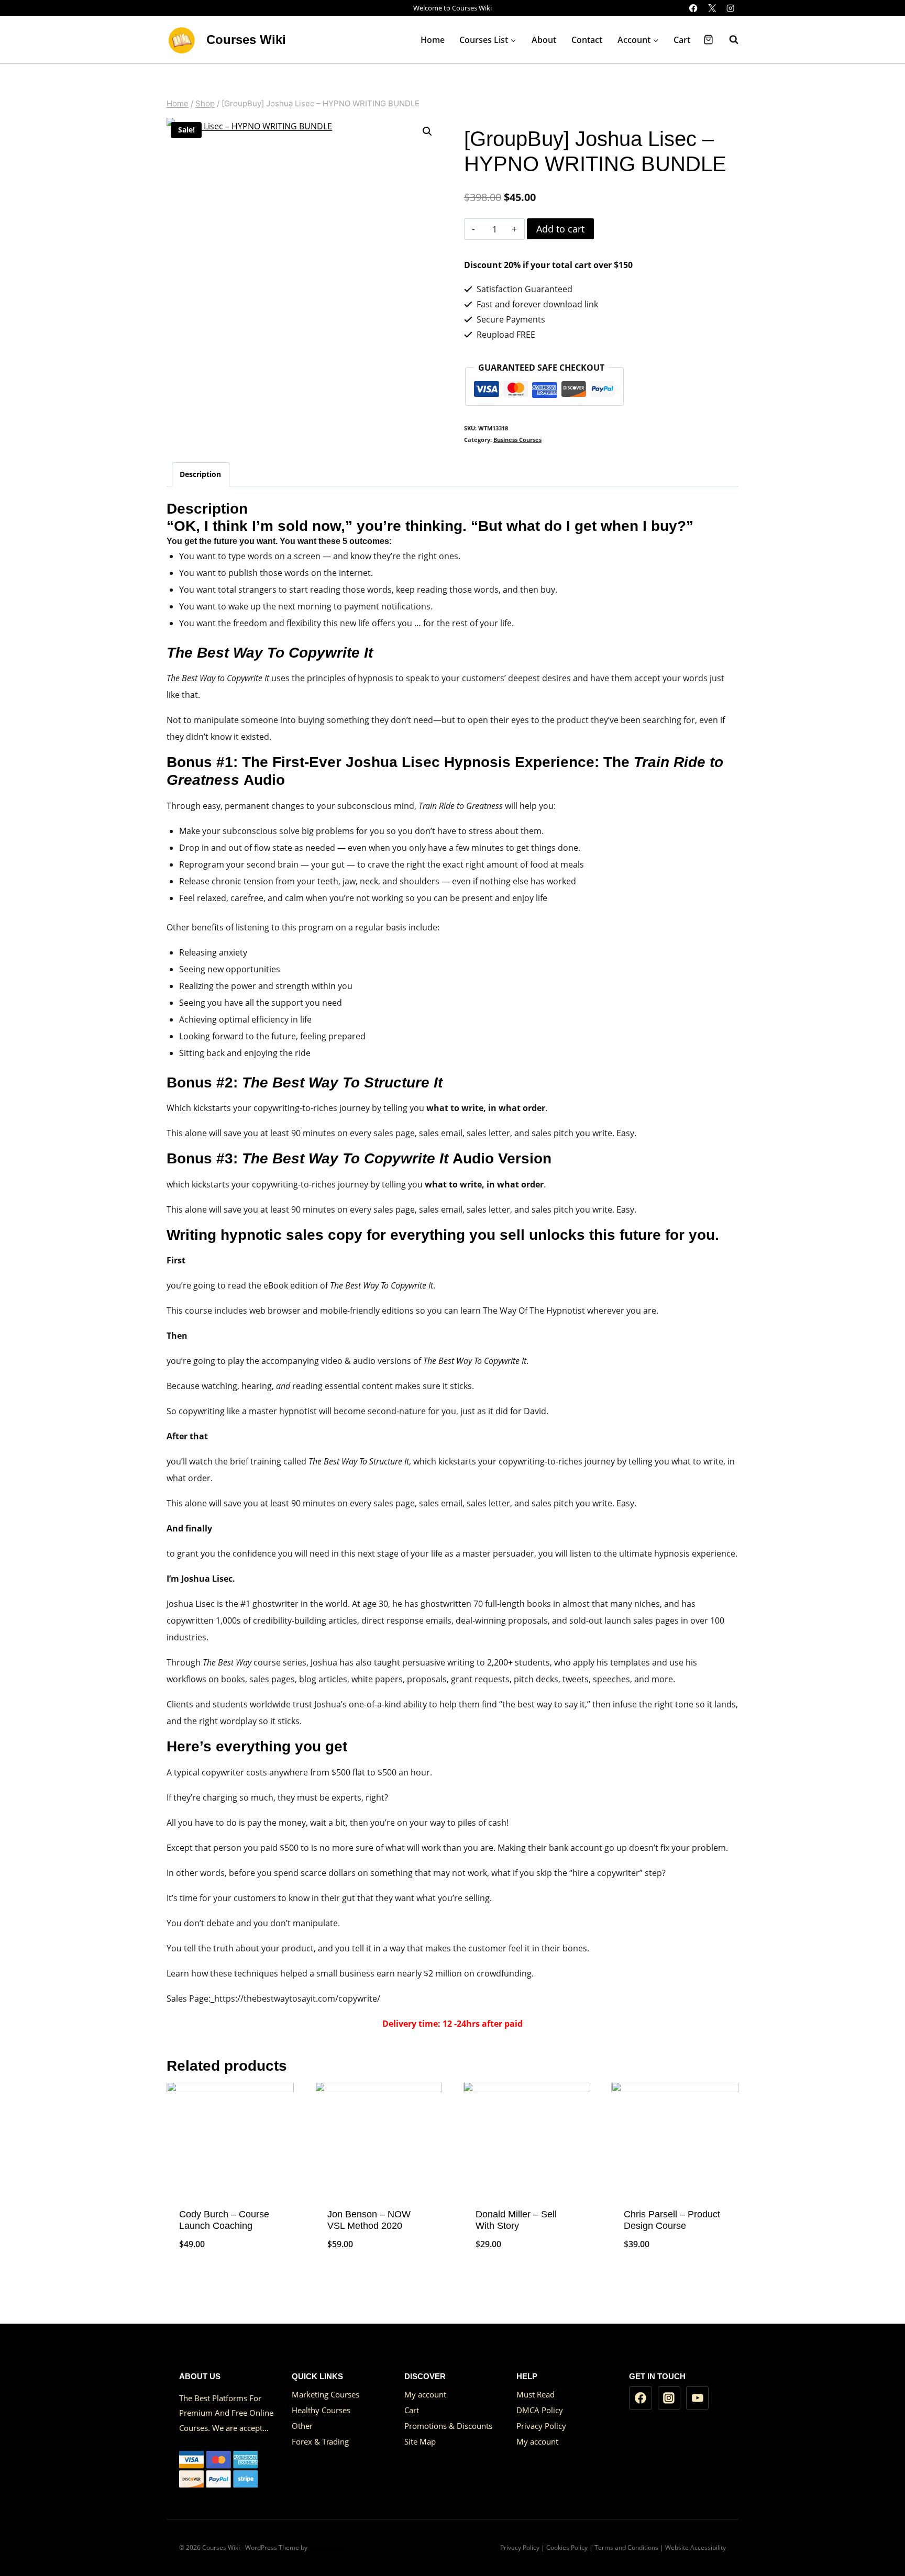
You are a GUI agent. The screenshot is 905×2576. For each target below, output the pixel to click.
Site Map (420, 2441)
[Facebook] (694, 8)
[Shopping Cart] (708, 40)
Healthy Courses (321, 2410)
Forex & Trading (320, 2441)
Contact (587, 40)
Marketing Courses (325, 2394)
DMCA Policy (540, 2410)
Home (433, 40)
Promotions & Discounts (448, 2426)
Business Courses (517, 440)
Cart (682, 40)
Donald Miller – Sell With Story (516, 2220)
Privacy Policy (541, 2426)
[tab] (201, 474)
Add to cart (560, 229)
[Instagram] (730, 8)
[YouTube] (698, 2398)
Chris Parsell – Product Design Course (672, 2220)
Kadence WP (327, 2547)
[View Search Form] (729, 40)
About (544, 40)
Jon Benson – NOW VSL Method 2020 (369, 2220)
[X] (712, 8)
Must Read (536, 2394)
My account (425, 2394)
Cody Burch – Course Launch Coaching (224, 2220)
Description (200, 474)
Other (302, 2426)
